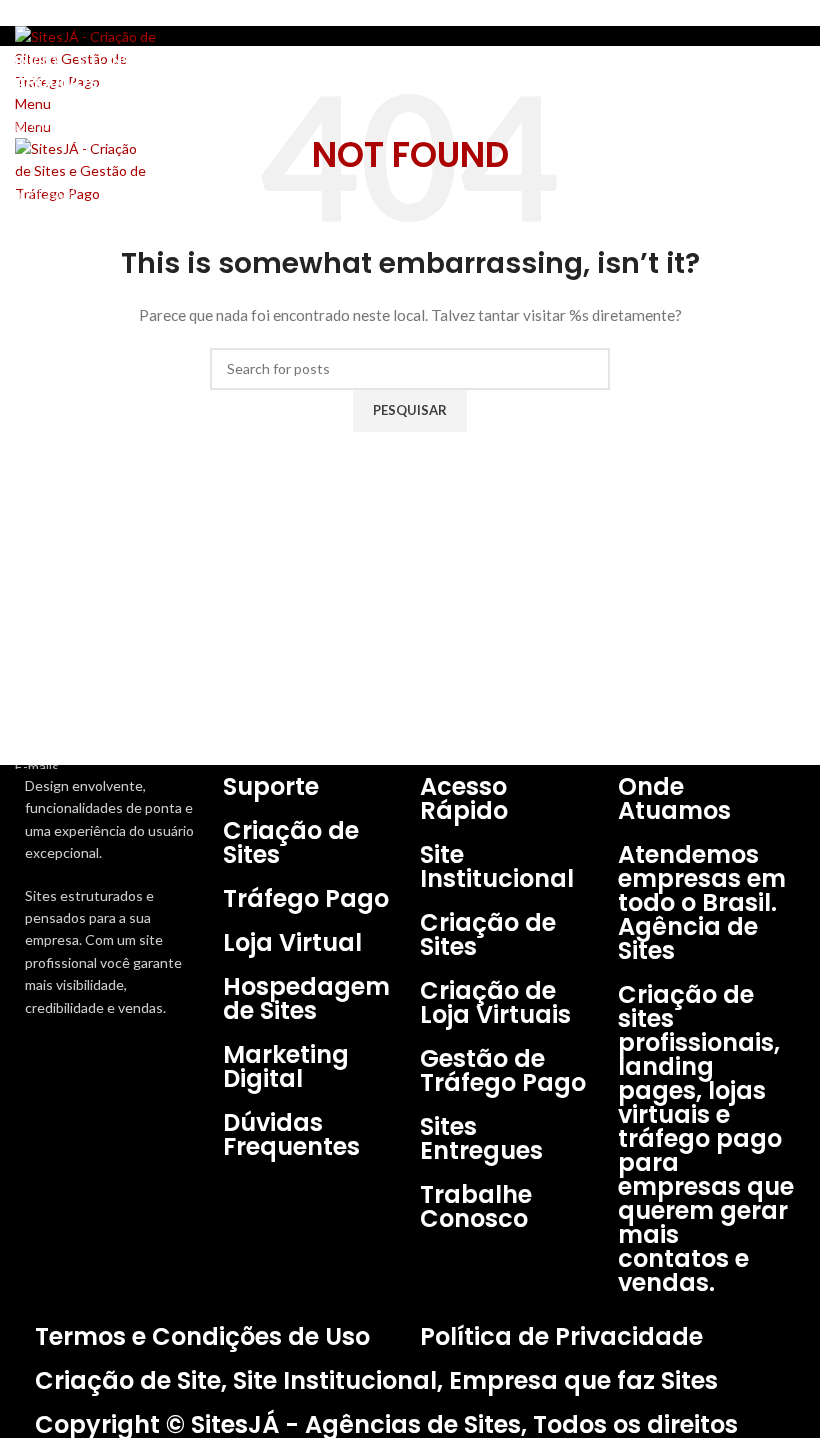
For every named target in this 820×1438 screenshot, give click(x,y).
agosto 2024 (54, 297)
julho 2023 (47, 331)
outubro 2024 (58, 262)
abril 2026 (45, 193)
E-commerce (54, 731)
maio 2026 (47, 158)
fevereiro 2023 (61, 504)
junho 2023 (50, 366)
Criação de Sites (65, 696)
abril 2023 (45, 435)
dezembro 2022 (63, 539)
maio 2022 (47, 574)
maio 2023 (47, 401)
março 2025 (51, 228)
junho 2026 (50, 124)
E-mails (37, 766)
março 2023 (51, 470)
